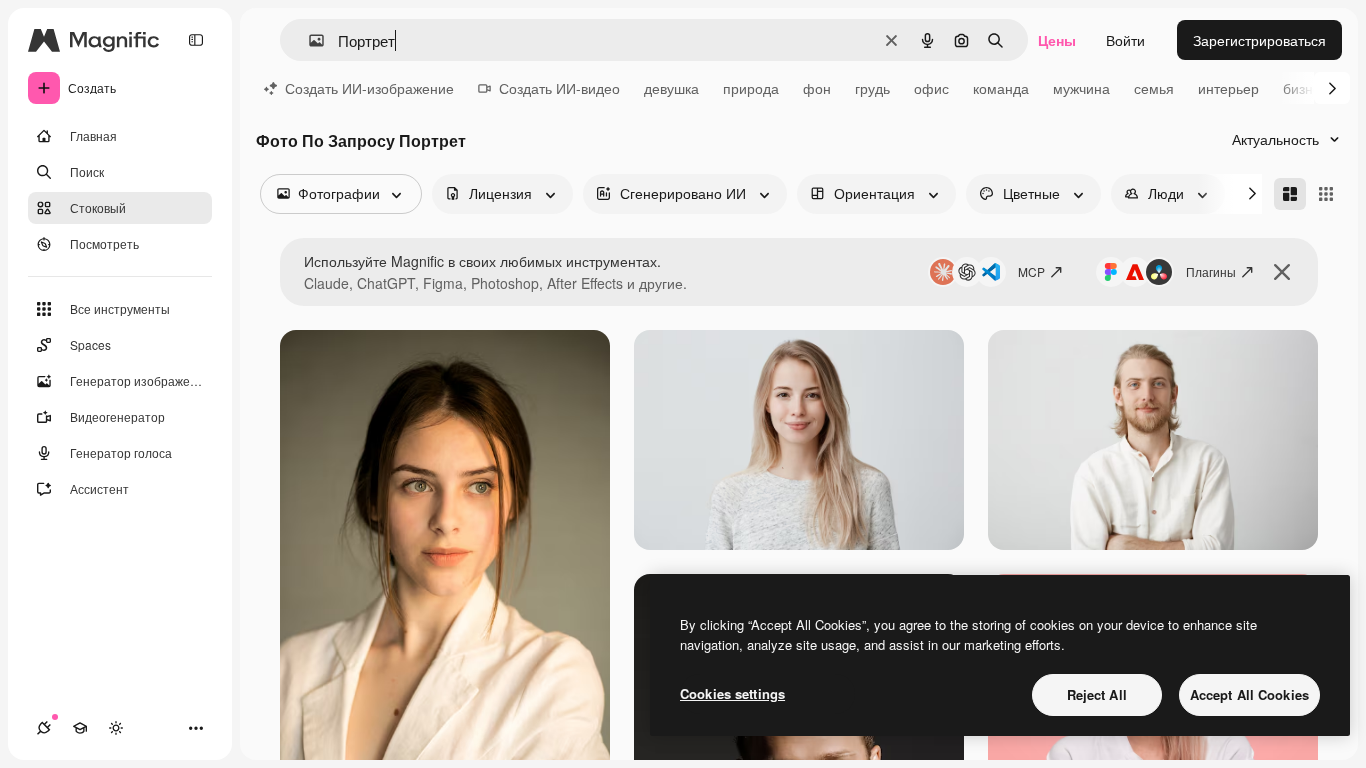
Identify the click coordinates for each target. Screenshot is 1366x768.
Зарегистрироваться (1259, 40)
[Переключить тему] (116, 728)
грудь (872, 88)
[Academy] (80, 728)
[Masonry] (1290, 194)
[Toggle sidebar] (196, 40)
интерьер (1228, 88)
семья (1154, 88)
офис (931, 88)
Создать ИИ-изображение (369, 88)
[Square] (1326, 194)
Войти (1125, 40)
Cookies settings (732, 693)
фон (817, 88)
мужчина (1081, 88)
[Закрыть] (1282, 272)
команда (1001, 88)
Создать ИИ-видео (559, 88)
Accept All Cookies (1249, 694)
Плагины (1211, 271)
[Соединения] (44, 728)
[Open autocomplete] (308, 40)
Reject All (1097, 694)
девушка (671, 88)
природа (751, 88)
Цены (1057, 40)
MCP (1031, 271)
